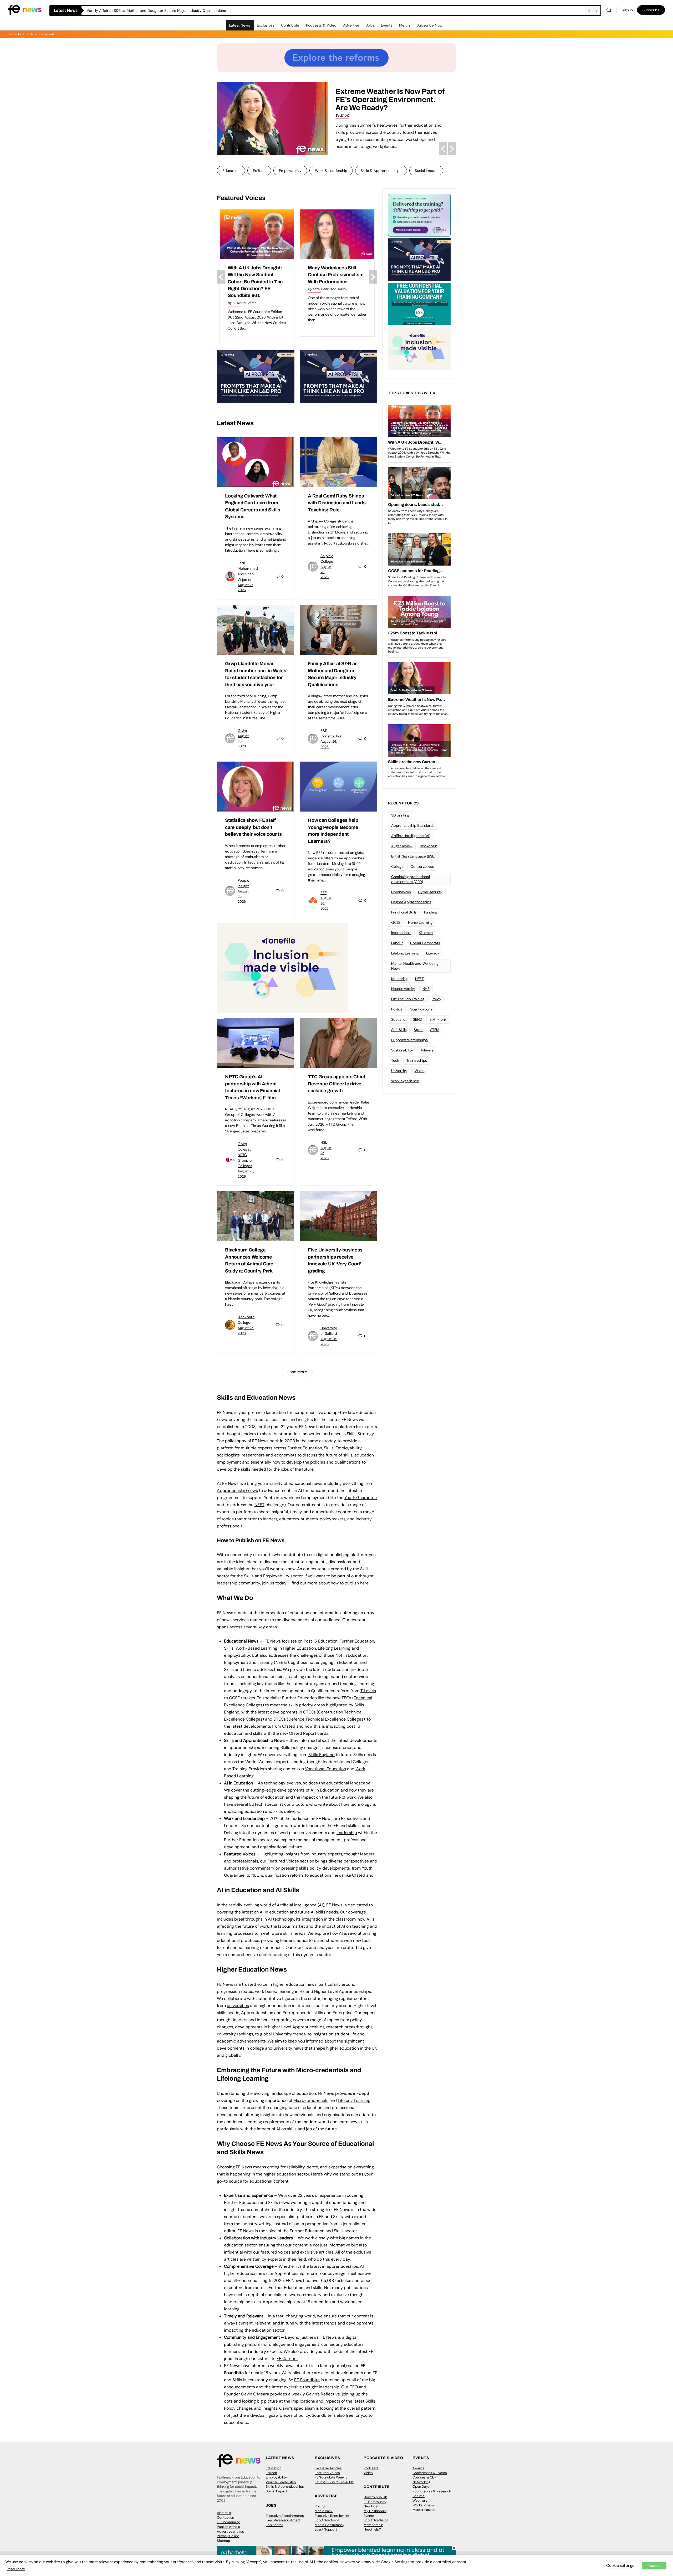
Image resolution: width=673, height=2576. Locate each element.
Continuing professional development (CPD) (410, 879)
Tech (395, 1060)
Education (231, 171)
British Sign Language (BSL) (413, 856)
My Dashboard (375, 2511)
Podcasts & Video (321, 25)
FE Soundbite (307, 2380)
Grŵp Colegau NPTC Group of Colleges (245, 1155)
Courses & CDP (425, 2477)
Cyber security (430, 892)
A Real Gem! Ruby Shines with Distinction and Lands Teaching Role (337, 503)
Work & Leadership (331, 171)
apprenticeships (342, 2266)
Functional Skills (404, 912)
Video (368, 2473)
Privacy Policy (228, 2536)
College (397, 866)
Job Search (275, 2525)
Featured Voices (327, 2473)
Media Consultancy (330, 2525)
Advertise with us (230, 2531)
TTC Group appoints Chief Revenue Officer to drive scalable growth (336, 1084)
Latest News (239, 25)
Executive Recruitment (283, 2520)
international (401, 933)
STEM (435, 1030)
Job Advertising (327, 2520)
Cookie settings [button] (620, 2565)
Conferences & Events (430, 2473)
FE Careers (287, 2359)
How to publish (375, 2497)
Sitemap (223, 2541)
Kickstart (426, 933)
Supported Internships (409, 1040)
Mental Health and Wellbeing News (415, 966)
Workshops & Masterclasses (424, 2508)
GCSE (396, 922)
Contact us (225, 2518)
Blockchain (429, 846)
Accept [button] (654, 2566)
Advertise (351, 25)
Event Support (326, 2529)
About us (224, 2513)
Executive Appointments (285, 2516)
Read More (16, 2569)
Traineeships (417, 1060)
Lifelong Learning (405, 953)
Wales (420, 1071)
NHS (426, 989)
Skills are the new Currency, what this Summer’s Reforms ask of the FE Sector (388, 99)
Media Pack (324, 2511)
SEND (418, 1019)
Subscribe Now (430, 25)
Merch (404, 25)
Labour (397, 943)
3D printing (400, 815)
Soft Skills (399, 1030)
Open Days (421, 2487)
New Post (371, 2506)
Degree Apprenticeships (411, 902)
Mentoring (399, 979)
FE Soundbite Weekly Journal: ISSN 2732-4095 (334, 2480)
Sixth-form (438, 1019)
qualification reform (284, 1875)
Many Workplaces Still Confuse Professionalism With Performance (255, 275)
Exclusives (266, 25)
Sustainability (402, 1050)
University (399, 1071)
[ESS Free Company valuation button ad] (419, 304)
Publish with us (228, 2527)
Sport (418, 1030)
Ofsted (289, 1726)
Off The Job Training (408, 999)
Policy (437, 999)
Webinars (420, 2500)
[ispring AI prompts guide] (256, 376)
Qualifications (421, 1009)
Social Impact (426, 171)
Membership (373, 2525)
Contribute (290, 25)
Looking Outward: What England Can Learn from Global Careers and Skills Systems (158, 11)
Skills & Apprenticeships (381, 171)
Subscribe (651, 10)
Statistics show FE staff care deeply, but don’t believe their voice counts (253, 827)
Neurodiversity (403, 989)
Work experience (405, 1081)
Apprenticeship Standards (413, 825)
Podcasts (371, 2468)
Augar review (402, 846)
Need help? (372, 2529)
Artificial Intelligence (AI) (411, 836)
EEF (323, 893)
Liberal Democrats (425, 943)
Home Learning (420, 922)
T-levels (427, 1050)
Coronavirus (401, 892)
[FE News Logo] (25, 10)
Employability (290, 171)
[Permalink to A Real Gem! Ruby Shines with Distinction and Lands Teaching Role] (338, 462)
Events (387, 25)
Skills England (322, 1755)
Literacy (433, 953)
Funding (430, 912)
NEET (259, 1505)
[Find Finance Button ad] (419, 215)
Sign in (627, 10)
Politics (397, 1009)
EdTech (259, 171)
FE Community (228, 2522)
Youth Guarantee (361, 1498)
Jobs (370, 25)
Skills (229, 1648)
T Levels (368, 1691)
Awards (418, 2468)
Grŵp (242, 731)
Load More (297, 1372)
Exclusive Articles (328, 2468)
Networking (421, 2482)
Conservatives (422, 866)
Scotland (398, 1019)
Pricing (320, 2506)
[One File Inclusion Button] (283, 968)
